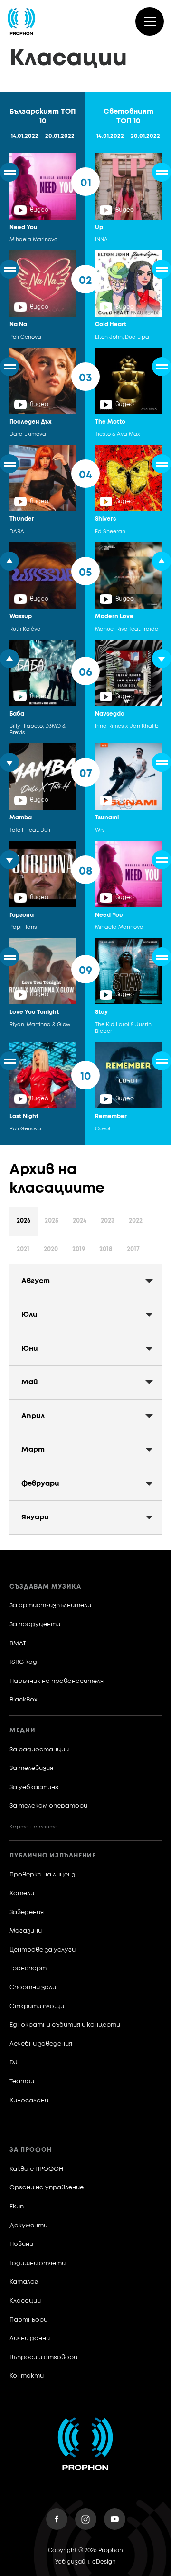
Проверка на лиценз (42, 1875)
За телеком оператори (48, 1806)
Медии (23, 1731)
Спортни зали (33, 1988)
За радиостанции (39, 1750)
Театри (22, 2082)
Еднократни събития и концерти (65, 2025)
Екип (17, 2207)
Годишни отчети (38, 2263)
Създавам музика (45, 1587)
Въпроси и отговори (43, 2357)
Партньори (28, 2320)
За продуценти (35, 1625)
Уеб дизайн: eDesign (85, 2562)
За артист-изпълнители (50, 1606)
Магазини (26, 1931)
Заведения (27, 1912)
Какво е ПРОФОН (36, 2169)
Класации (25, 2301)
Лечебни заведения (41, 2044)
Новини (21, 2244)
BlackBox (24, 1700)
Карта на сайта (34, 1827)
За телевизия (31, 1768)
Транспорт (28, 1968)
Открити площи (37, 2007)
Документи (28, 2226)
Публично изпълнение (53, 1856)
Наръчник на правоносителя (57, 1681)
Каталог (24, 2282)
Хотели (22, 1893)
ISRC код (23, 1662)
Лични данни (30, 2338)
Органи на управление (47, 2188)
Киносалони (29, 2101)
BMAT (18, 1644)
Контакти (27, 2376)
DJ (14, 2063)
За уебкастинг (34, 1787)
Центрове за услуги (43, 1950)
